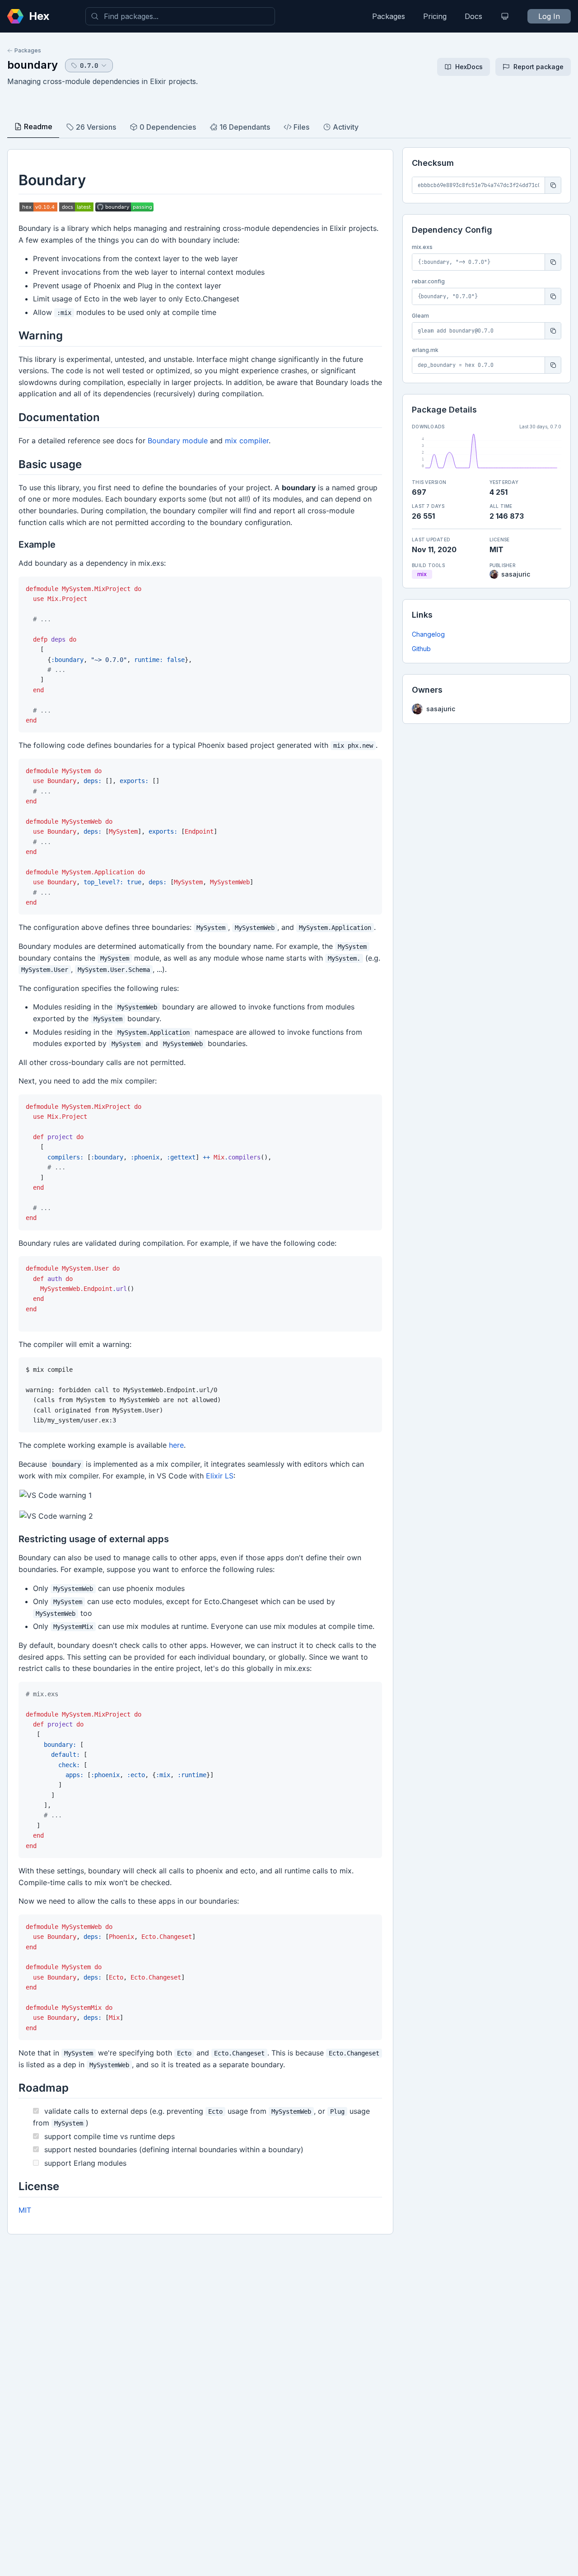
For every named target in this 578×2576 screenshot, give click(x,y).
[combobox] (180, 16)
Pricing (435, 16)
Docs (473, 16)
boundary (33, 65)
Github (421, 649)
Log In (549, 16)
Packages (389, 16)
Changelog (428, 634)
